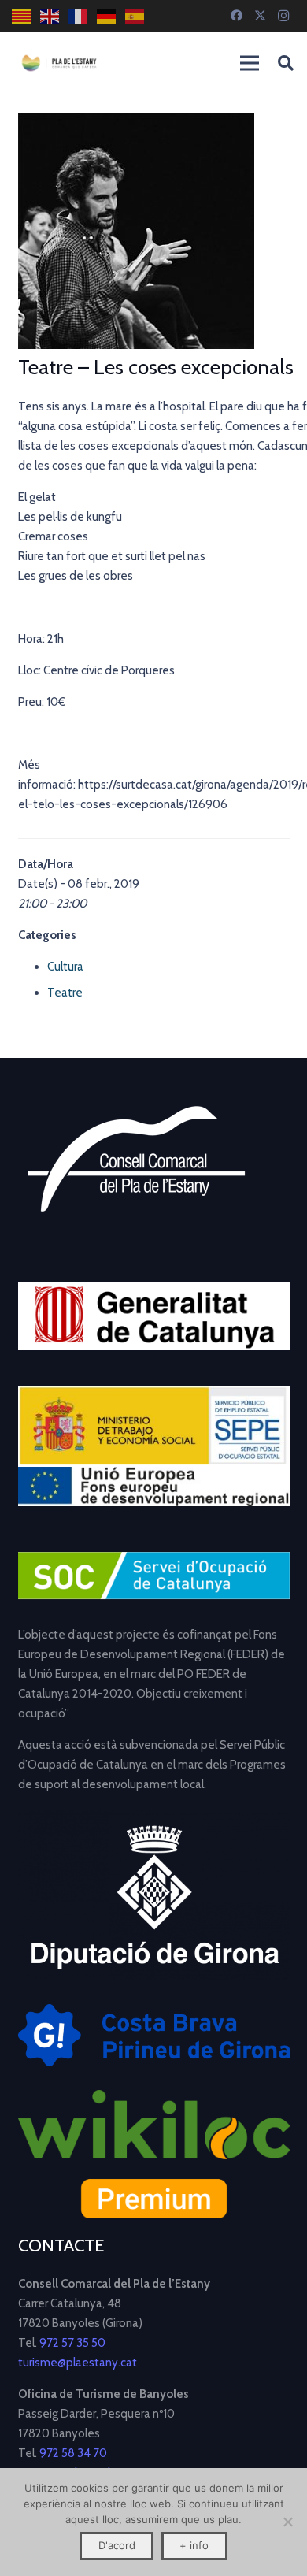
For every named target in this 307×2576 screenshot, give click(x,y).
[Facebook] (236, 16)
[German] (107, 16)
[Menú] (250, 63)
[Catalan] (22, 16)
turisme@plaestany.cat (78, 2363)
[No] (287, 2522)
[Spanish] (135, 16)
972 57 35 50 (72, 2343)
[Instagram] (283, 16)
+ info (194, 2545)
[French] (79, 16)
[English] (50, 16)
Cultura (65, 967)
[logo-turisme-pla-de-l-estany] (59, 63)
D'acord (117, 2545)
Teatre (65, 993)
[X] (260, 16)
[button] (286, 63)
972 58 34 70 (73, 2453)
